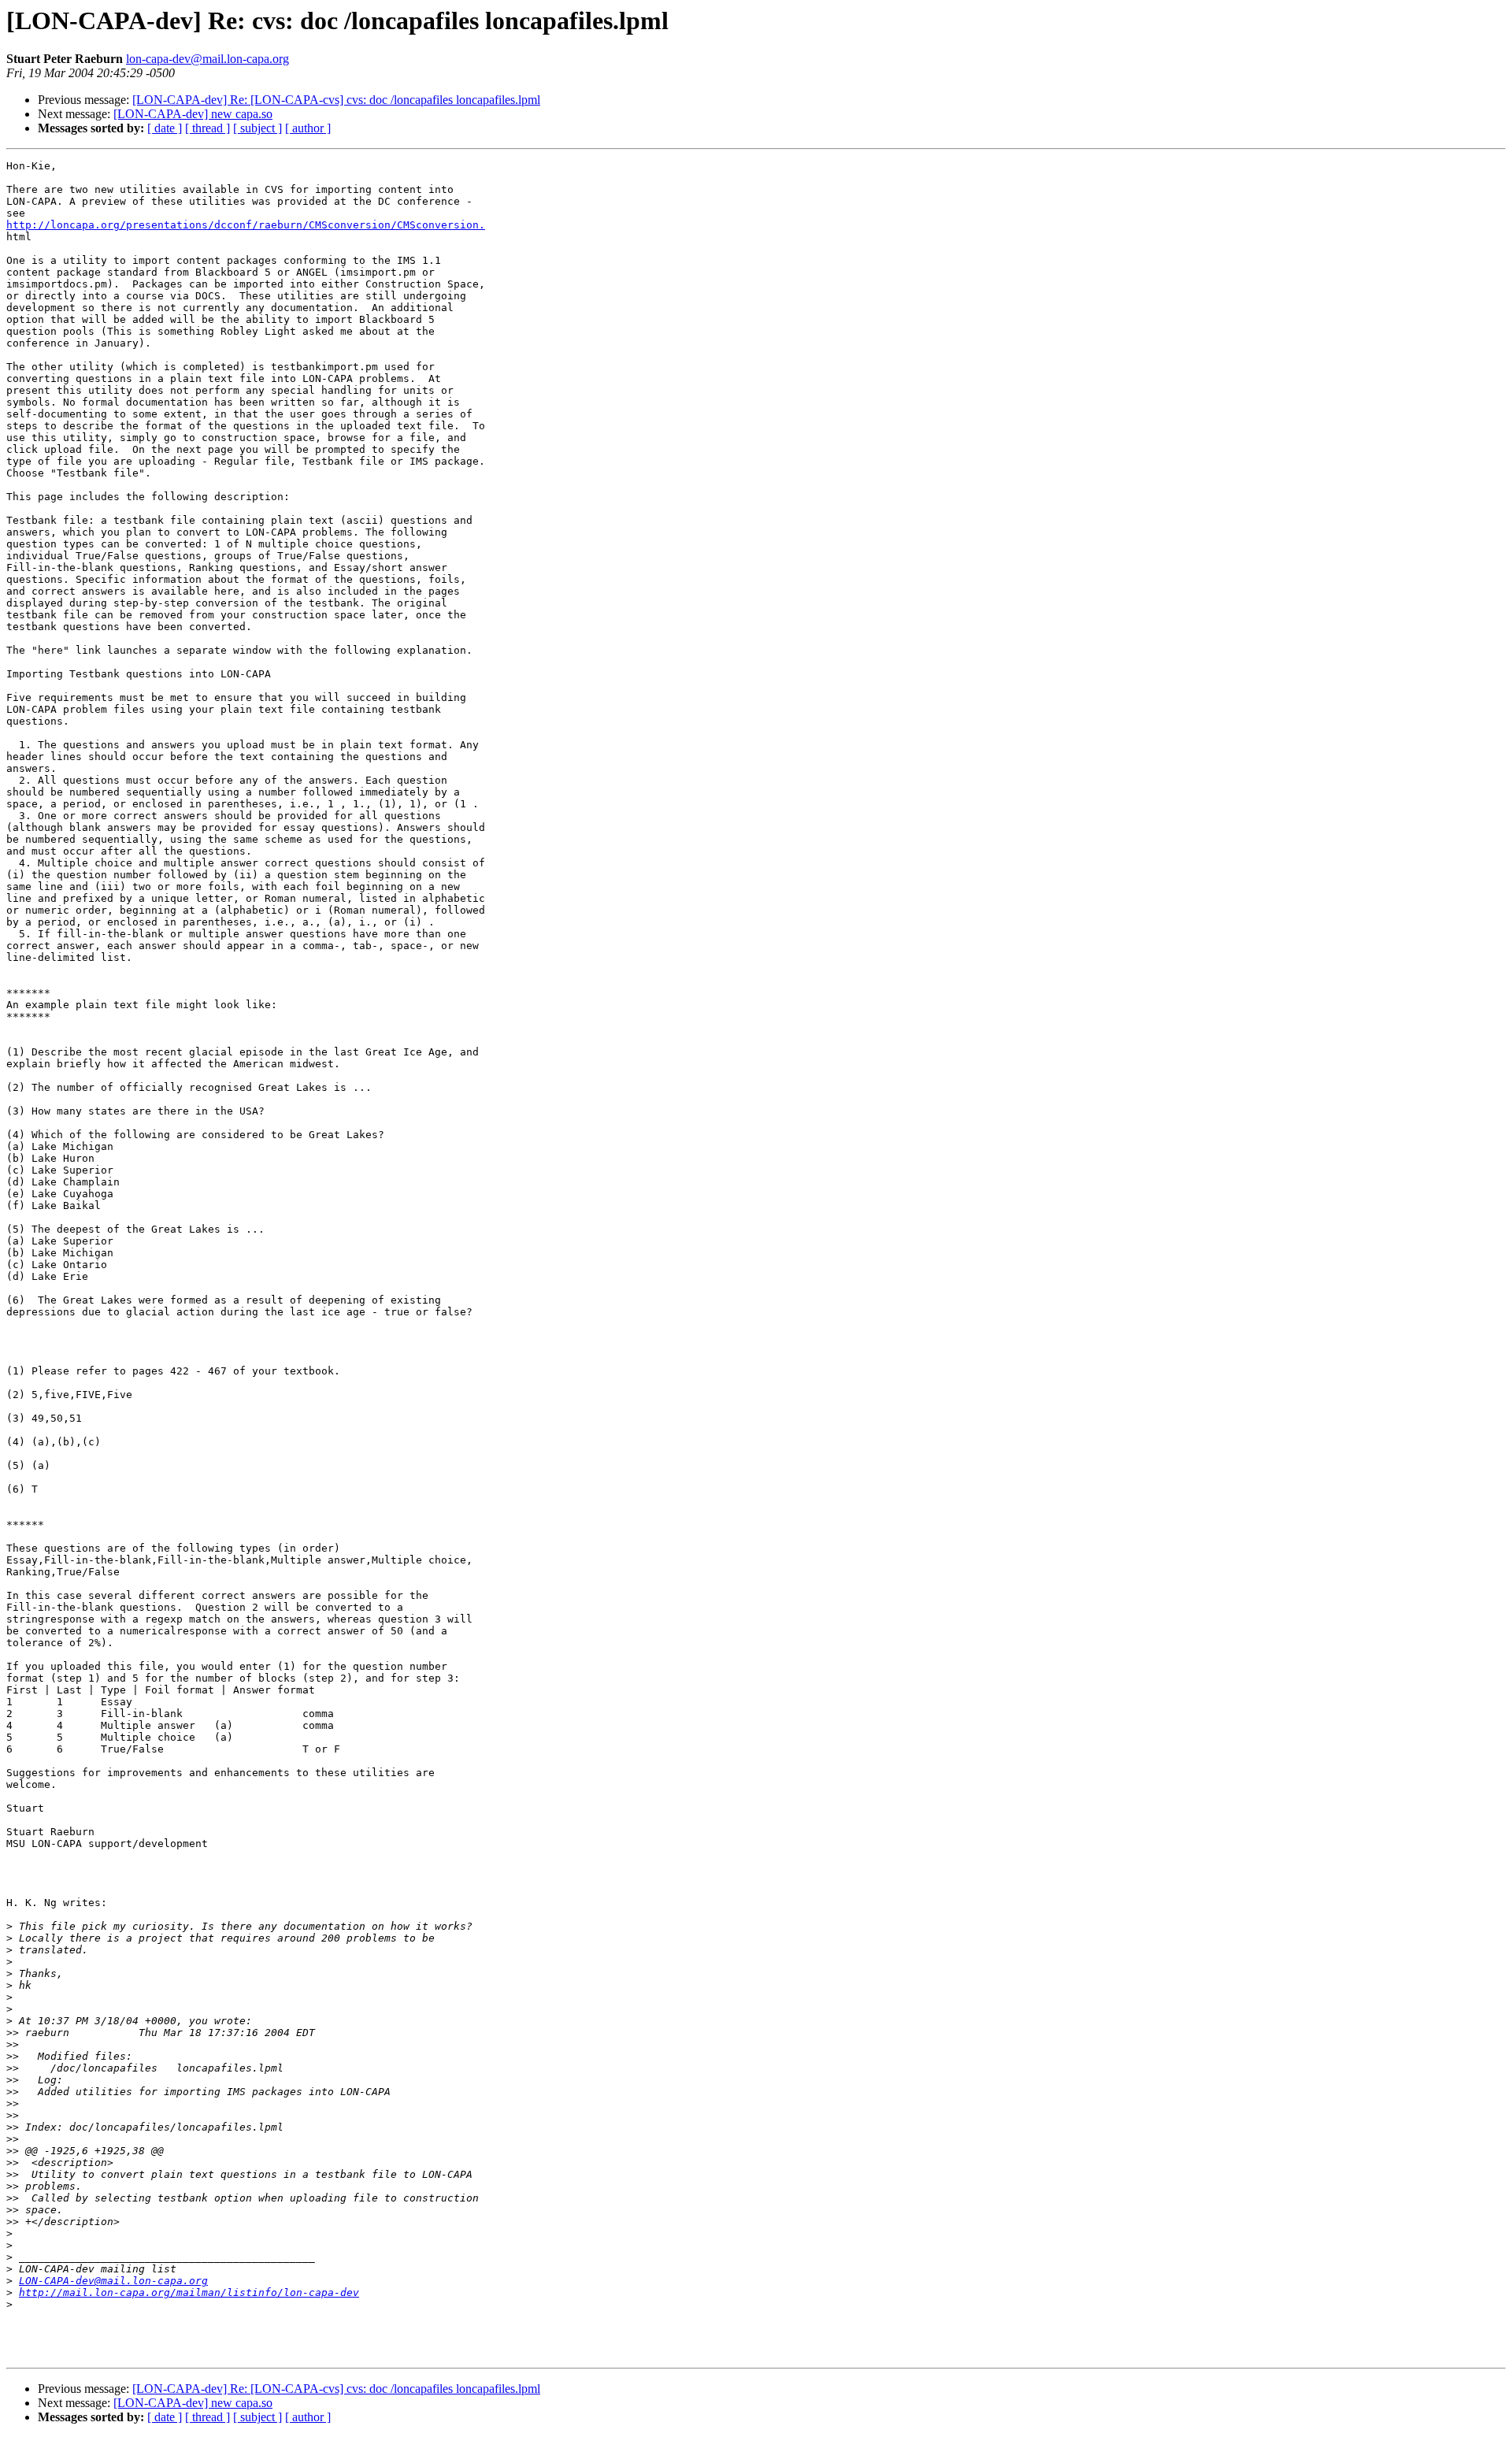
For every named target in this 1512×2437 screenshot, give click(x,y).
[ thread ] (208, 128)
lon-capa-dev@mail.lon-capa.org (208, 59)
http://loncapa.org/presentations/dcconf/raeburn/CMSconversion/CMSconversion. (246, 225)
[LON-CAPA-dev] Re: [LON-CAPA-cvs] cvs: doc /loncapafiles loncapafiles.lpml (336, 100)
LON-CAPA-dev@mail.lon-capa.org (113, 2281)
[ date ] (165, 128)
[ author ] (308, 128)
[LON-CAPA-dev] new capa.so (193, 114)
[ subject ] (258, 128)
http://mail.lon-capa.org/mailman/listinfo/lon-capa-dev (189, 2292)
